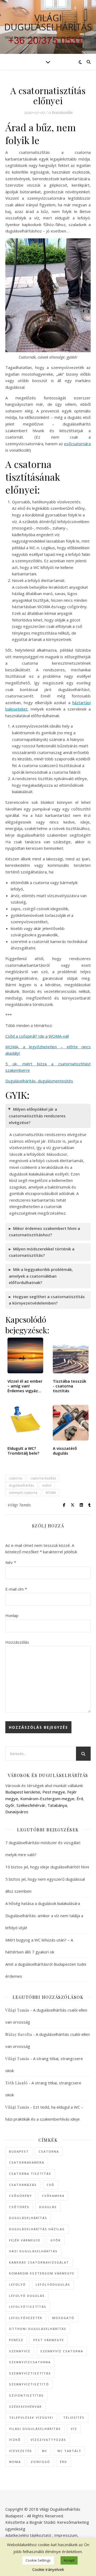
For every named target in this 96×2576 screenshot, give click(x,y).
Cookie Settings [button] (38, 2560)
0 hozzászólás (60, 112)
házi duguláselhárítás (33, 2251)
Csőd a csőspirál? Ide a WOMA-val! (37, 1036)
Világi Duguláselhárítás (48, 22)
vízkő (15, 2440)
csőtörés (19, 2207)
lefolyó (17, 2284)
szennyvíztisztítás (30, 2373)
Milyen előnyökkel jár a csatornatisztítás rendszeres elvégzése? (37, 1116)
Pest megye (54, 1792)
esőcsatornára (77, 444)
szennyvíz (20, 2351)
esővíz (47, 1485)
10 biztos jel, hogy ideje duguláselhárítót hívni (47, 1867)
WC (45, 2451)
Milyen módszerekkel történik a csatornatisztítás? (42, 1252)
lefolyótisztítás (28, 2307)
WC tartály (69, 2451)
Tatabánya (57, 1805)
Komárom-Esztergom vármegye (42, 2273)
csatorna (15, 1478)
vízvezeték (21, 2451)
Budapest (19, 2151)
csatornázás (23, 2185)
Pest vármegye (49, 2340)
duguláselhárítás (21, 1485)
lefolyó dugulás (27, 2296)
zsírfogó (40, 2462)
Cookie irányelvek (48, 2569)
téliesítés (74, 2417)
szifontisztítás (26, 2395)
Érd (80, 1799)
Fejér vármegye (25, 2240)
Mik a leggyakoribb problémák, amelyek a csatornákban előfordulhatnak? (41, 1276)
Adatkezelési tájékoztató (28, 2535)
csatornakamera (27, 2162)
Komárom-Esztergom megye (47, 1799)
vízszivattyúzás (48, 2440)
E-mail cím (16, 1589)
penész (16, 2340)
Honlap (12, 1615)
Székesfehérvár (31, 1805)
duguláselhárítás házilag (37, 2229)
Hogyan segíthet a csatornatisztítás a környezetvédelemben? (47, 1300)
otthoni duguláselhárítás (38, 2329)
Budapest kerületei (23, 1792)
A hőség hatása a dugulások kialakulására (43, 1903)
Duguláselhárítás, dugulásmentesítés (39, 1081)
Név (11, 1562)
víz (74, 2429)
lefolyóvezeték (26, 2318)
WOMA (51, 1493)
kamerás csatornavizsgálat (39, 2262)
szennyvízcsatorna (30, 2362)
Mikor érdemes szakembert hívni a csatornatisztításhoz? (44, 1232)
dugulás (48, 2207)
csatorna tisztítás (43, 1478)
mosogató (63, 2318)
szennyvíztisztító (29, 2384)
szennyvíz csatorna (23, 1493)
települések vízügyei (31, 2417)
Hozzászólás (17, 1642)
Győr (10, 1805)
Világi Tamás (19, 1505)
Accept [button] (69, 2560)
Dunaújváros (17, 1812)
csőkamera (53, 2196)
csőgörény (21, 2196)
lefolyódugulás (53, 2284)
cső (51, 2185)
